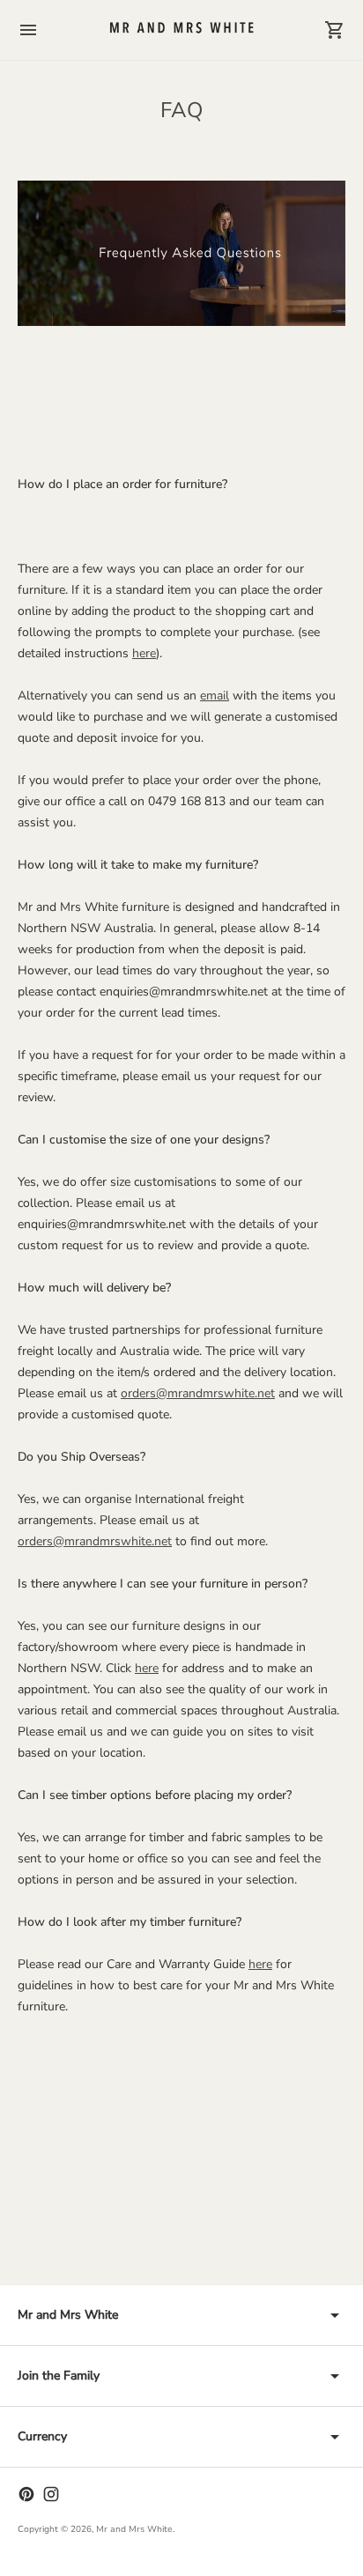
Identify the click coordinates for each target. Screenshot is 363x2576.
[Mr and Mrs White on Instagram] (51, 2494)
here (144, 653)
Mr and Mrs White (134, 2529)
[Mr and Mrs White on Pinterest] (26, 2494)
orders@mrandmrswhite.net (198, 1393)
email (215, 696)
